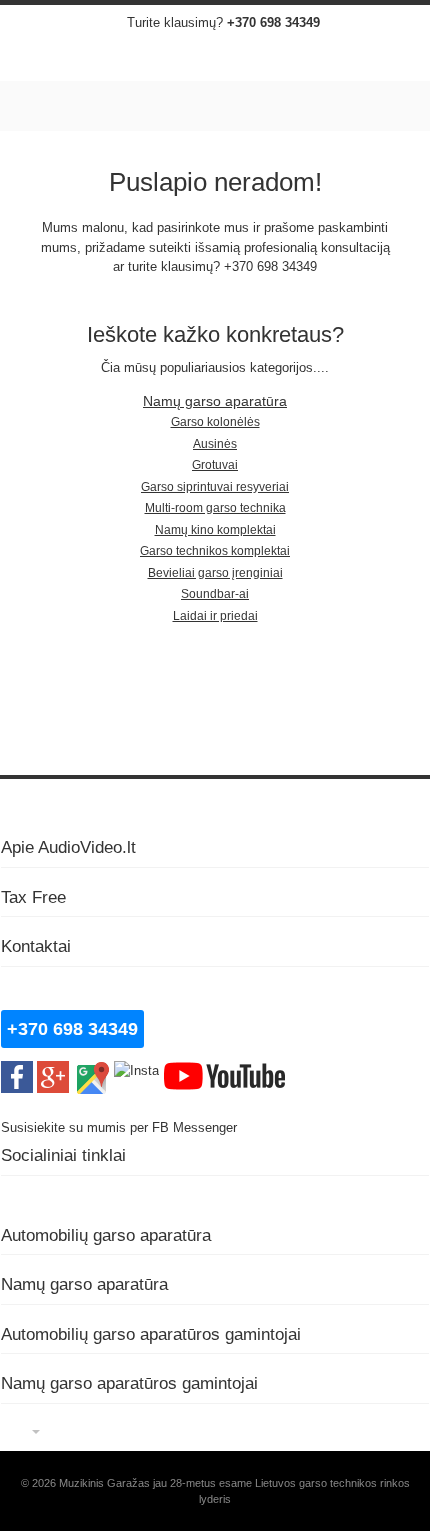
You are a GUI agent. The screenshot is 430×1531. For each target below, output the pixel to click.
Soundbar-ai (215, 594)
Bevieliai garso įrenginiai (215, 573)
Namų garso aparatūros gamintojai (129, 1383)
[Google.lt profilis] (53, 1070)
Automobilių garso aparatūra (106, 1235)
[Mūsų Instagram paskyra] (136, 1070)
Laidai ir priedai (215, 616)
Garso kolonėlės (215, 422)
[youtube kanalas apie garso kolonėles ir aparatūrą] (224, 1070)
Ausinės (215, 444)
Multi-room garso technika (215, 508)
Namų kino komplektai (215, 530)
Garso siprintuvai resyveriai (215, 487)
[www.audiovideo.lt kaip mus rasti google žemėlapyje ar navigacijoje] (91, 1070)
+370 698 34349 (273, 22)
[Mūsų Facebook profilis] (17, 1070)
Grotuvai (215, 465)
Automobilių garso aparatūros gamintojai (151, 1334)
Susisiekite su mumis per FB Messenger (121, 1127)
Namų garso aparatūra (215, 401)
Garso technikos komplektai (215, 551)
